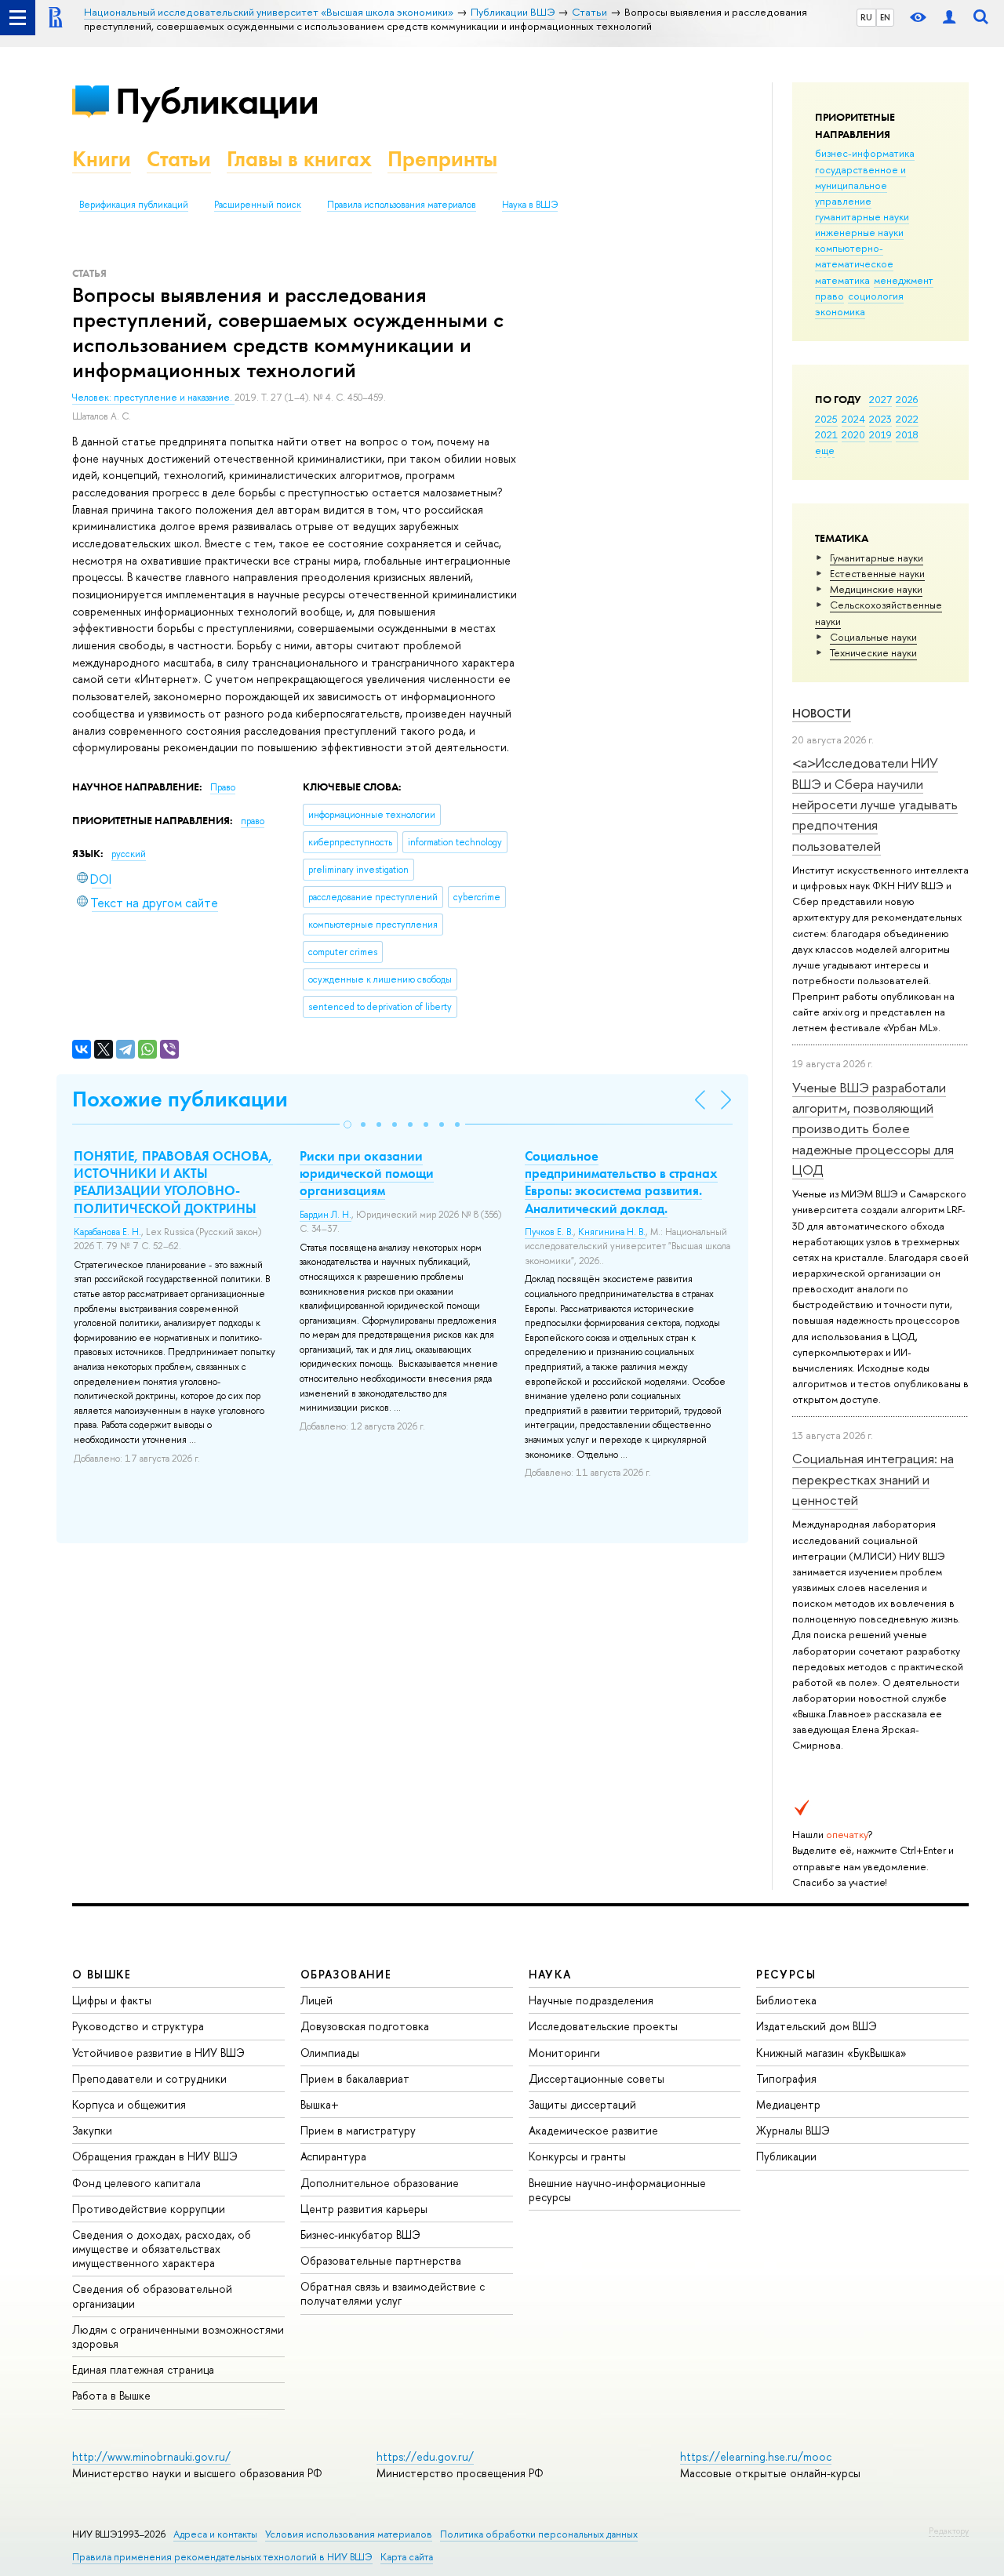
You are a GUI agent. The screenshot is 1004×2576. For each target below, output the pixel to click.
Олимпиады (330, 2053)
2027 (880, 399)
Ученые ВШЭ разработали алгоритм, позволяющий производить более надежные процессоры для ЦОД (873, 1128)
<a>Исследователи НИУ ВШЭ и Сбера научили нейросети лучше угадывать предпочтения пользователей (875, 804)
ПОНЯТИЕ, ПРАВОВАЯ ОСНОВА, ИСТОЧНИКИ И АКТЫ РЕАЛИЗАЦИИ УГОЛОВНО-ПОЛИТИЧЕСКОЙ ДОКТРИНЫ (173, 1182)
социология (876, 296)
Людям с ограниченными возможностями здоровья (178, 2336)
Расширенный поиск (258, 205)
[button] (347, 1125)
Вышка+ (320, 2104)
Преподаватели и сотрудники (149, 2078)
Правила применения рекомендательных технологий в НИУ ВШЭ (222, 2557)
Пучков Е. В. (549, 1232)
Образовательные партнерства (381, 2260)
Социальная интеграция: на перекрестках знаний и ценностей (873, 1479)
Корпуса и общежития (129, 2104)
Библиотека (786, 2000)
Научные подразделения (591, 2000)
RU (866, 17)
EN (885, 17)
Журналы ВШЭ (793, 2130)
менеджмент (904, 280)
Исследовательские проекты (603, 2026)
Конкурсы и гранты (577, 2156)
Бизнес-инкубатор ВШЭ (360, 2234)
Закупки (92, 2130)
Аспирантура (333, 2156)
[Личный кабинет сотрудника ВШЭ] (949, 18)
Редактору (949, 2531)
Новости (822, 713)
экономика (840, 311)
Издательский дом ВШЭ (817, 2026)
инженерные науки (859, 232)
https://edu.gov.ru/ (425, 2456)
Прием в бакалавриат (355, 2078)
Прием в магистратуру (358, 2130)
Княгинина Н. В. (612, 1232)
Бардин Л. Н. (326, 1215)
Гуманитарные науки (877, 558)
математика (842, 280)
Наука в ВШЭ (530, 205)
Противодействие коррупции (149, 2209)
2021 (826, 434)
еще (825, 450)
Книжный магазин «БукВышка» (831, 2053)
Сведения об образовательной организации (152, 2296)
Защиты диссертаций (582, 2104)
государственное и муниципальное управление (860, 185)
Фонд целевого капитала (136, 2183)
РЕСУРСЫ (786, 1974)
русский (129, 854)
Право (223, 787)
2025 (826, 419)
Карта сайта (407, 2557)
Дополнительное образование (380, 2183)
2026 (907, 399)
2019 (880, 434)
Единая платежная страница (143, 2369)
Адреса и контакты (215, 2534)
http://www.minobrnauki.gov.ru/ (151, 2456)
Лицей (316, 2000)
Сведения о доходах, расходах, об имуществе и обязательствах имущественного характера (162, 2249)
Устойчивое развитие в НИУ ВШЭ (158, 2053)
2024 (853, 419)
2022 (907, 419)
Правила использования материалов (402, 205)
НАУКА (550, 1974)
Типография (786, 2078)
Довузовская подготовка (365, 2026)
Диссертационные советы (597, 2078)
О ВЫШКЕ (102, 1974)
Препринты (442, 159)
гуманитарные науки (862, 216)
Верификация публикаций (134, 205)
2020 (853, 434)
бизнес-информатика (865, 153)
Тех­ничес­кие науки (873, 652)
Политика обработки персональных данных (539, 2534)
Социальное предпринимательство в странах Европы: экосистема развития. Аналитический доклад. (621, 1182)
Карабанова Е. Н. (107, 1232)
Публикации (217, 101)
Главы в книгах (299, 159)
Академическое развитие (593, 2130)
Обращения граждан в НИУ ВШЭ (155, 2156)
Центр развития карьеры (364, 2209)
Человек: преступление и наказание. (153, 398)
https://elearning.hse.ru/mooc (756, 2456)
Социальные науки (873, 637)
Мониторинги (564, 2053)
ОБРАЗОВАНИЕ (346, 1974)
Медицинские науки (876, 589)
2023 (880, 419)
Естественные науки (877, 573)
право (829, 296)
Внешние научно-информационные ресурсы (617, 2190)
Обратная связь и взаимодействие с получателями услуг (393, 2293)
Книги (102, 159)
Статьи (179, 159)
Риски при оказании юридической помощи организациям (367, 1173)
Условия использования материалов (349, 2534)
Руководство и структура (138, 2026)
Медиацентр (788, 2104)
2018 (907, 434)
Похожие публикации (180, 1099)
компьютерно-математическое (854, 256)
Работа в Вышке (111, 2395)
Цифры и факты (112, 2000)
